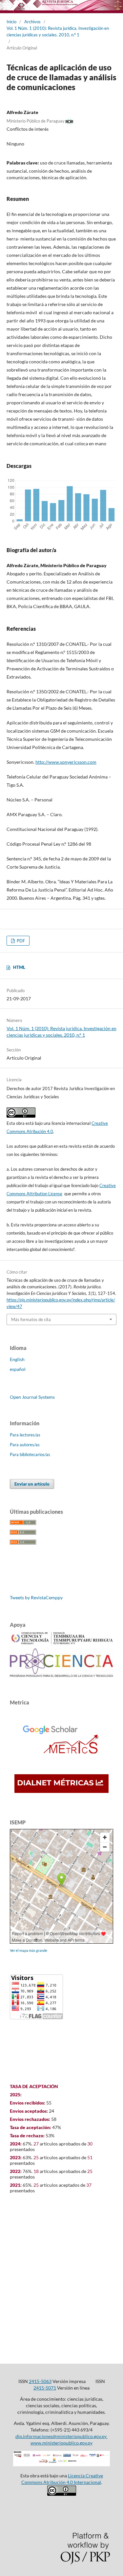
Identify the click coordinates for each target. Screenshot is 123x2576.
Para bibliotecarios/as (30, 1454)
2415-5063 (40, 2381)
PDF (20, 941)
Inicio (11, 22)
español (18, 1369)
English (17, 1359)
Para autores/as (25, 1445)
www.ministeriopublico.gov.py (61, 2443)
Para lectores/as (25, 1435)
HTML (19, 967)
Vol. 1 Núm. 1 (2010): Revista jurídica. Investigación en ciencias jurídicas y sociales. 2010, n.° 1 (58, 31)
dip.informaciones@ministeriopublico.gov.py (61, 2436)
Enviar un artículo (32, 1484)
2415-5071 (45, 2388)
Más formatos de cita (31, 1319)
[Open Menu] (7, 7)
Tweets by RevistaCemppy (36, 1597)
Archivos (32, 22)
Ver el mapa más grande (29, 1950)
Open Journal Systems (32, 1397)
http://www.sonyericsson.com (66, 762)
